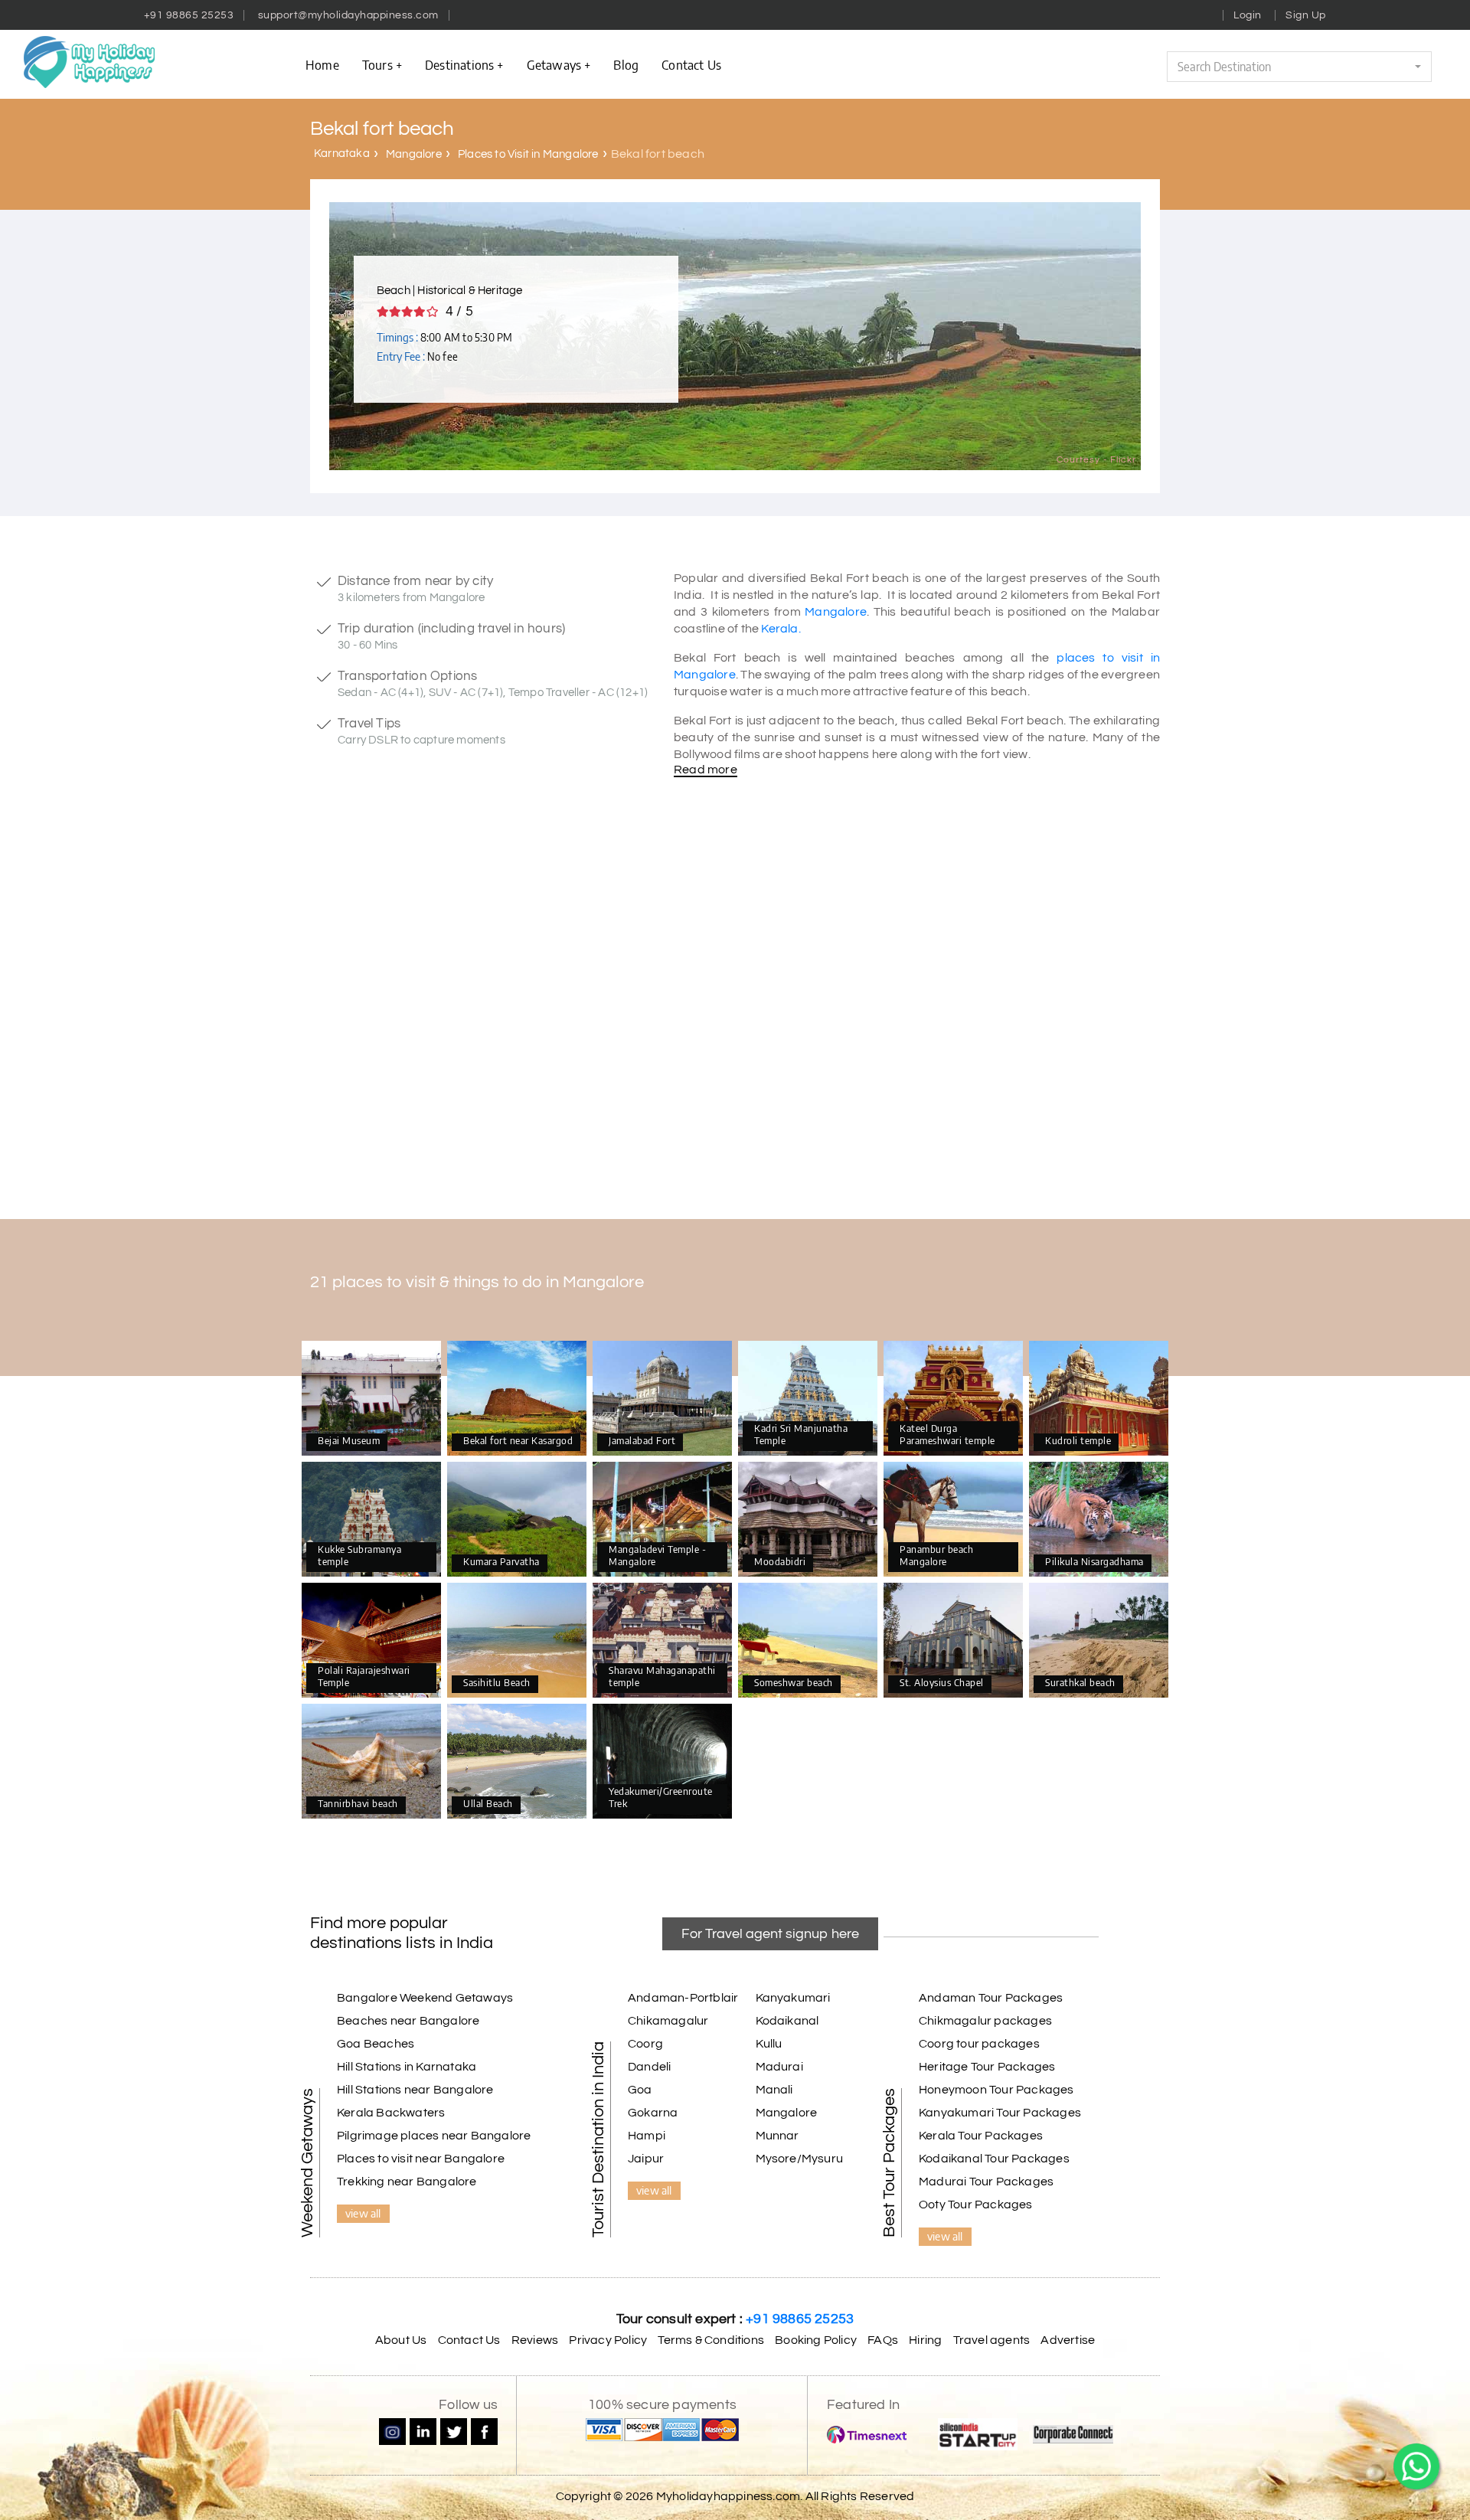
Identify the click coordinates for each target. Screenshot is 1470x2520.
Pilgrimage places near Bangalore (434, 2136)
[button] (1299, 67)
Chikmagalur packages (985, 2021)
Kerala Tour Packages (981, 2136)
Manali (774, 2090)
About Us (401, 2340)
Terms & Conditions (711, 2340)
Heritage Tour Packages (987, 2067)
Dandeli (649, 2067)
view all (363, 2213)
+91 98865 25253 (189, 15)
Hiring (925, 2340)
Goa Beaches (376, 2044)
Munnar (777, 2136)
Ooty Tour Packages (976, 2205)
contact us (691, 64)
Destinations (459, 64)
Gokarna (653, 2113)
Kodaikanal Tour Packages (994, 2159)
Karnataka (342, 154)
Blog (626, 64)
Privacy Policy (608, 2340)
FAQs (883, 2340)
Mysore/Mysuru (800, 2159)
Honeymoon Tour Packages (996, 2090)
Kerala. (781, 629)
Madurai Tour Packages (986, 2182)
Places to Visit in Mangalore (528, 154)
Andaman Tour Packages (991, 1998)
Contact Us (469, 2340)
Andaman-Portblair (683, 1998)
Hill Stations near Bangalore (415, 2090)
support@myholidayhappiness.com (348, 15)
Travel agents (992, 2340)
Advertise (1068, 2340)
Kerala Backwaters (391, 2113)
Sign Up (1306, 15)
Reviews (535, 2340)
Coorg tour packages (979, 2044)
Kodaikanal (787, 2021)
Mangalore (414, 154)
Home (322, 64)
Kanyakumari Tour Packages (1000, 2113)
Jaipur (646, 2159)
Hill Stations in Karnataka (407, 2067)
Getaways (554, 64)
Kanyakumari (793, 1998)
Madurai (779, 2067)
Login (1248, 15)
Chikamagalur (668, 2021)
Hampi (647, 2136)
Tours (377, 64)
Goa (640, 2090)
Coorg (645, 2044)
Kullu (769, 2044)
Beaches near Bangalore (408, 2021)
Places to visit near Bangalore (421, 2159)
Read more (706, 770)
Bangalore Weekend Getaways (425, 1998)
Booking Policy (816, 2340)
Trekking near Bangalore (407, 2182)
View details (371, 1399)
